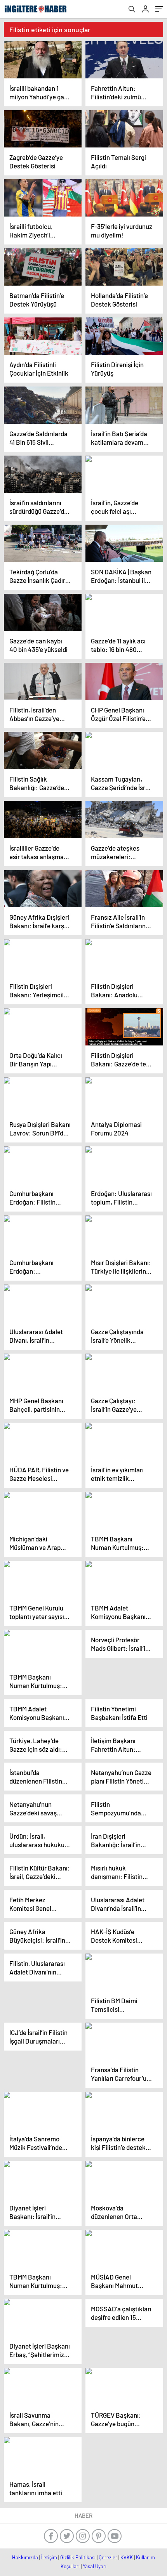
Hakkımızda (25, 2557)
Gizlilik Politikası (78, 2557)
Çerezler (108, 2557)
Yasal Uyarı (95, 2566)
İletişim (49, 2557)
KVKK (127, 2557)
